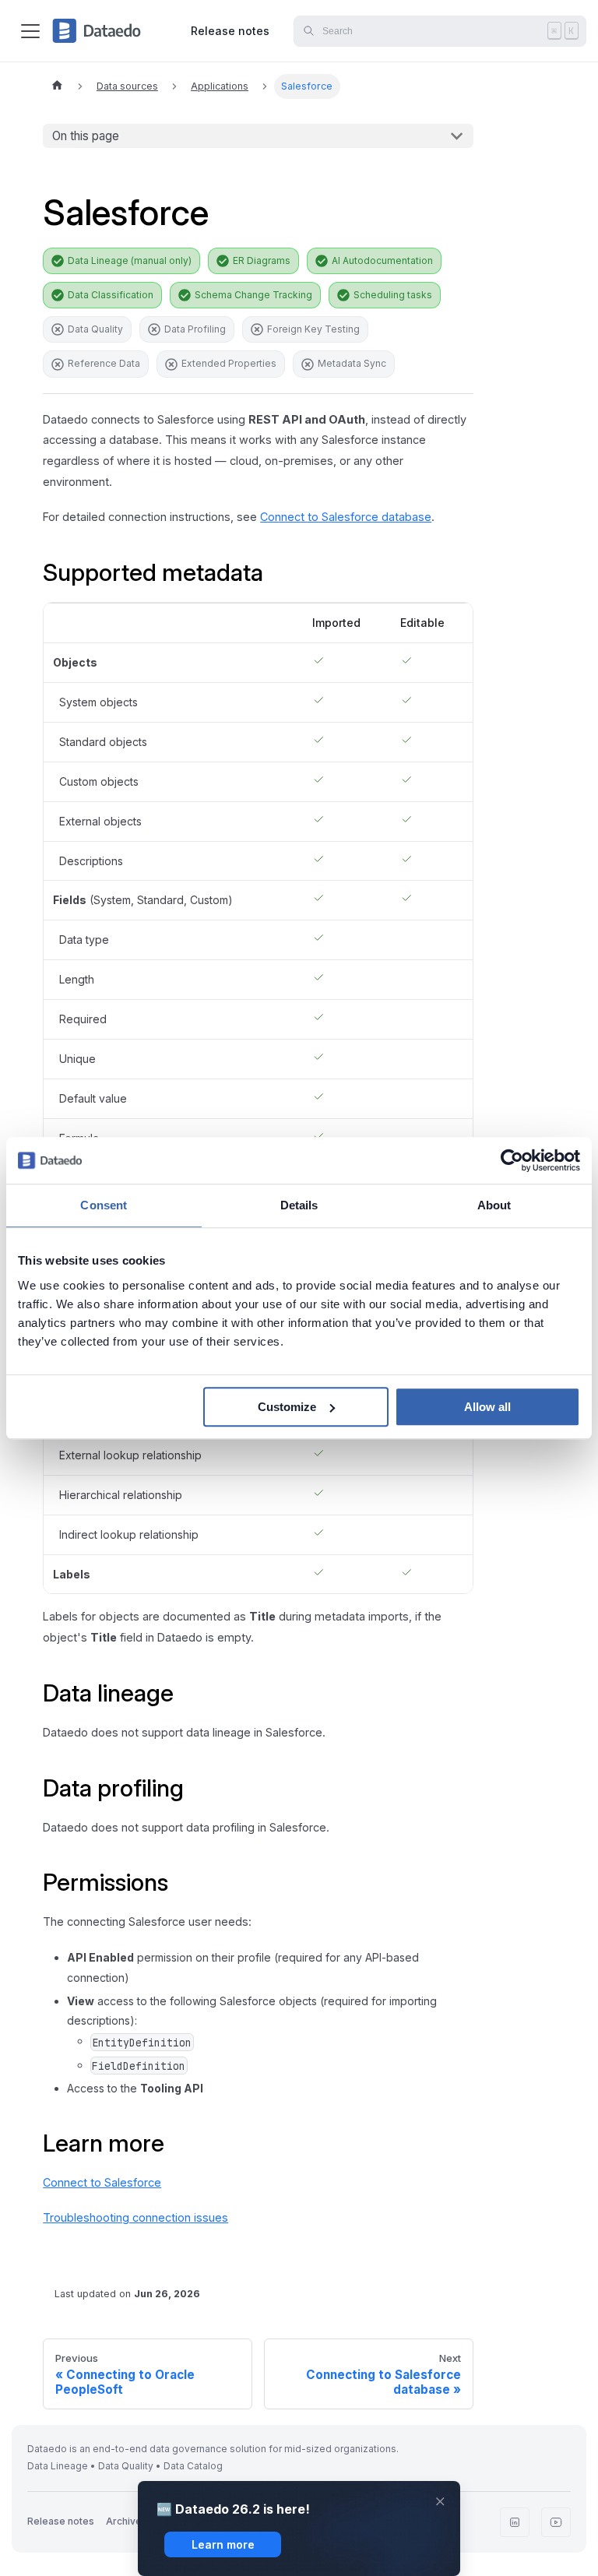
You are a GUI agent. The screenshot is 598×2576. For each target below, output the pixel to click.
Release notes (230, 31)
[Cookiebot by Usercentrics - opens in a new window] (512, 1160)
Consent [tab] (104, 1205)
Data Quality (95, 329)
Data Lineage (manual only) (130, 260)
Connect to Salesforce (102, 2182)
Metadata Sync (352, 363)
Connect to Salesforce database (346, 517)
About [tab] (494, 1205)
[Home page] (57, 86)
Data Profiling (195, 329)
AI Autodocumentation (382, 260)
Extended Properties (229, 363)
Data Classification (111, 295)
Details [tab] (299, 1205)
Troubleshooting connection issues (135, 2217)
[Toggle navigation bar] (30, 31)
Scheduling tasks (393, 295)
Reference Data (104, 363)
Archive (124, 2521)
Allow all (487, 1407)
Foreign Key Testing (313, 329)
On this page (86, 136)
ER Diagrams (262, 260)
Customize (287, 1407)
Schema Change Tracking (253, 295)
